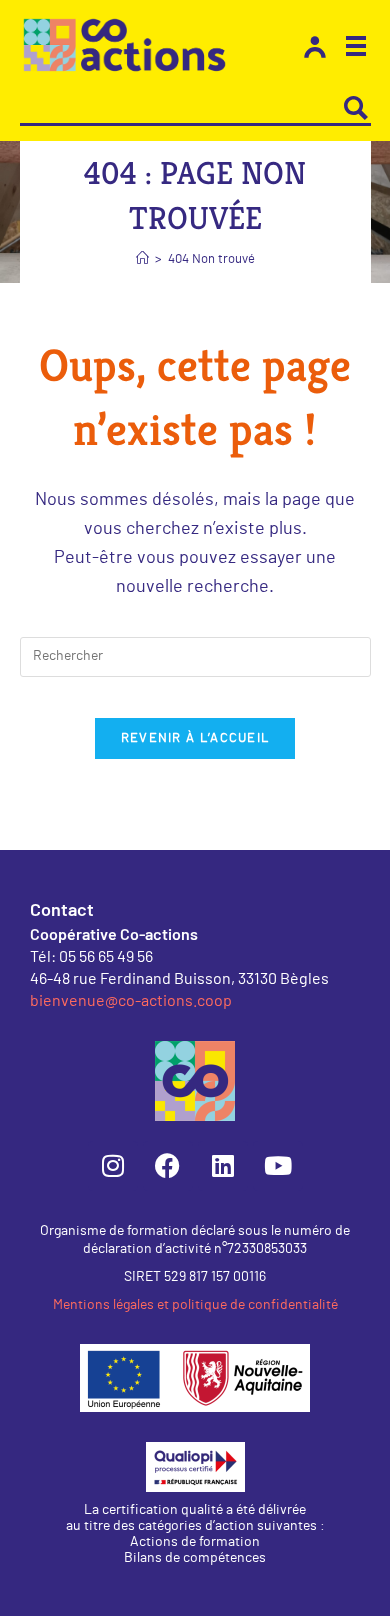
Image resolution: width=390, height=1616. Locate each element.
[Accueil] (142, 259)
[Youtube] (278, 1166)
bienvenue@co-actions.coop (131, 999)
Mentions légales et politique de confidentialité (195, 1305)
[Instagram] (113, 1166)
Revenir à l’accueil (195, 738)
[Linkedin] (223, 1166)
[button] (356, 49)
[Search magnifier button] (356, 108)
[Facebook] (168, 1166)
